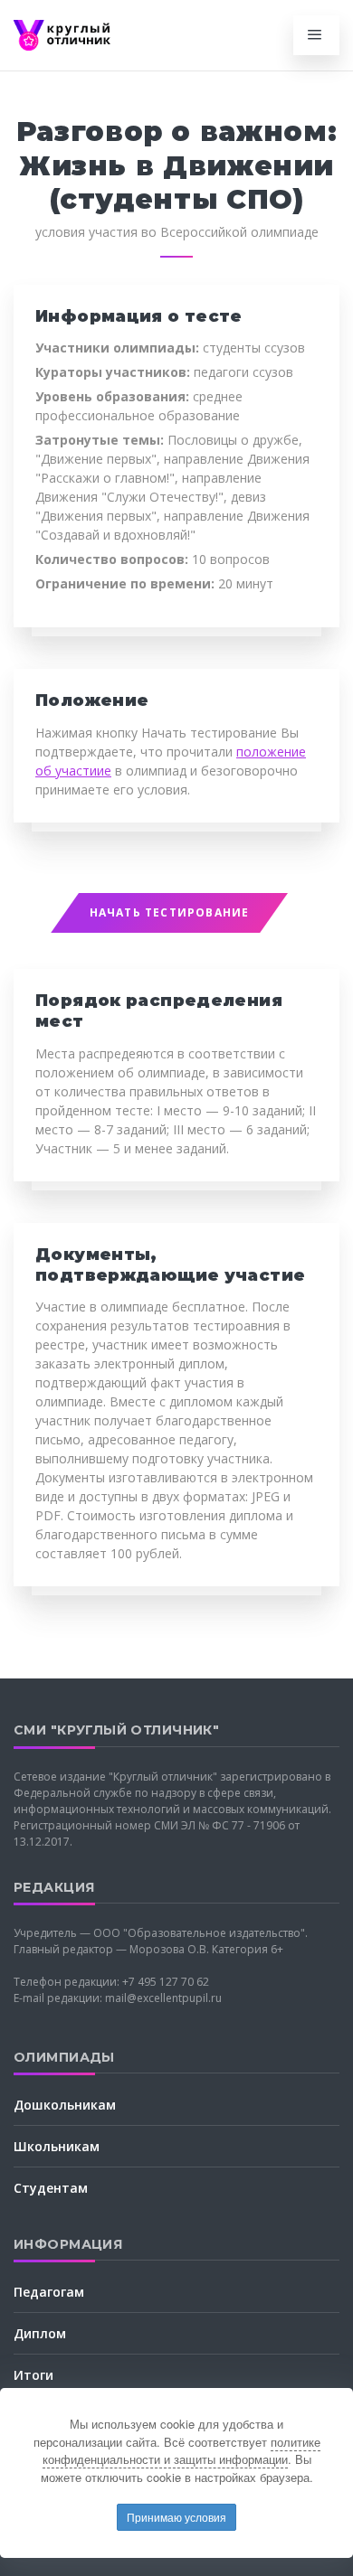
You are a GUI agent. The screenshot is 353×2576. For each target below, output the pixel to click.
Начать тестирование (170, 912)
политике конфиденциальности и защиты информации (181, 2451)
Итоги (33, 2375)
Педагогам (49, 2292)
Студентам (51, 2188)
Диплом (40, 2333)
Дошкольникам (65, 2105)
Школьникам (57, 2146)
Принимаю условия (176, 2517)
